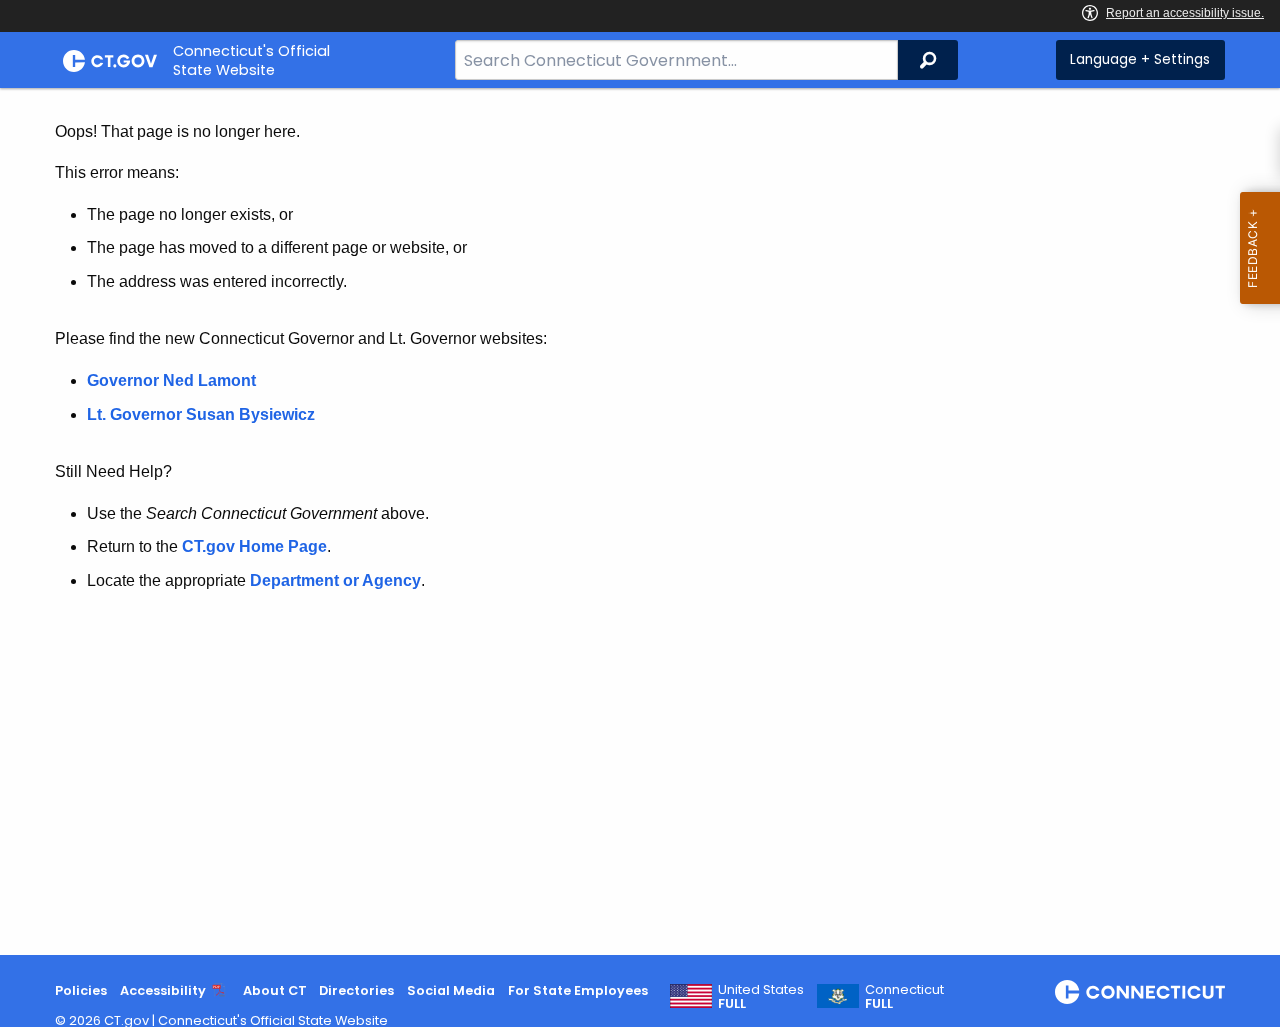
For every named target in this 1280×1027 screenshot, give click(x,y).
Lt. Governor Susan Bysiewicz (203, 414)
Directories (356, 990)
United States (761, 997)
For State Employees (578, 990)
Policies (81, 990)
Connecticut (904, 997)
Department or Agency (335, 580)
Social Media (451, 990)
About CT (275, 990)
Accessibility (163, 990)
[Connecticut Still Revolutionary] (1140, 992)
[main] (640, 521)
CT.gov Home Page (254, 546)
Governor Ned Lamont (171, 380)
